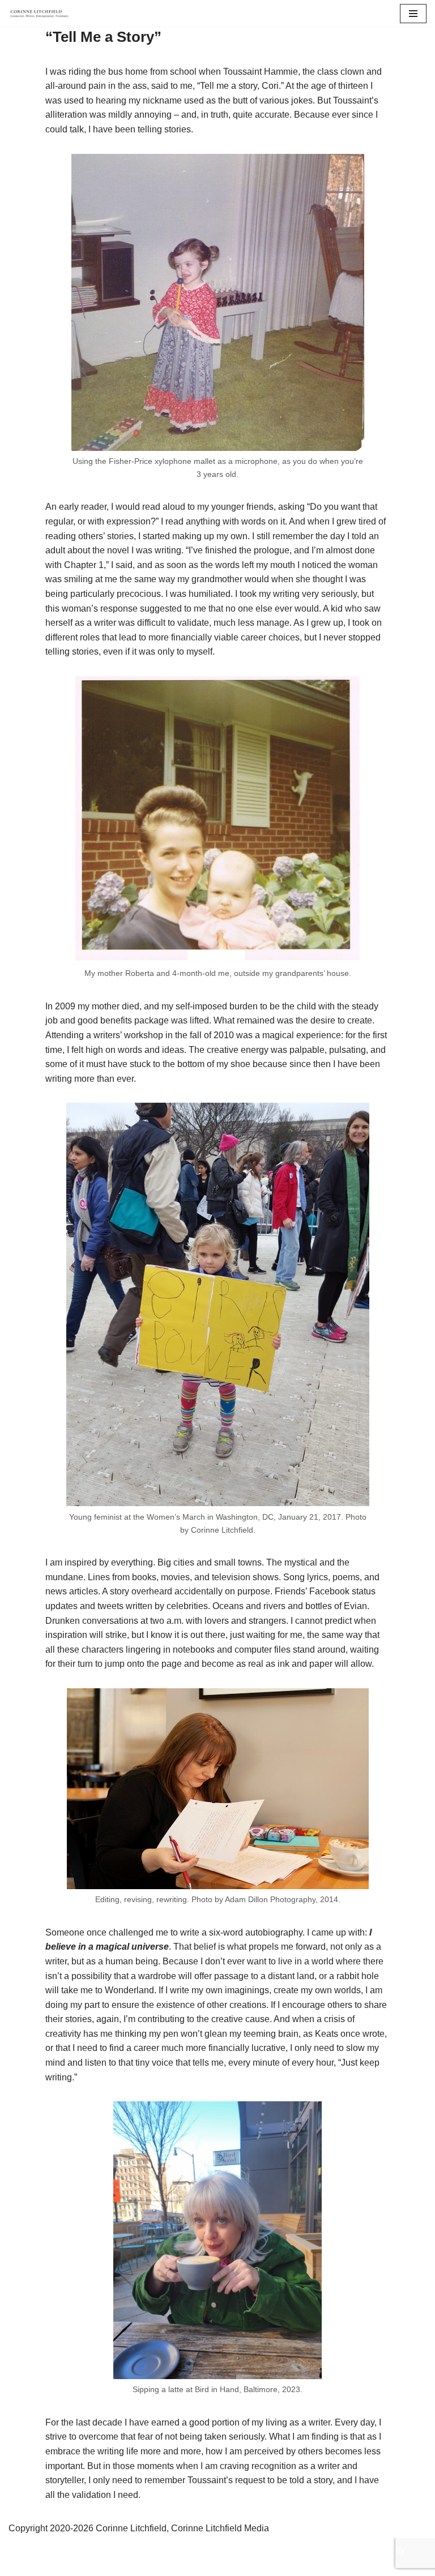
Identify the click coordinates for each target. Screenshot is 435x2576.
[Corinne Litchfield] (42, 13)
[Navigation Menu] (413, 14)
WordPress (218, 2564)
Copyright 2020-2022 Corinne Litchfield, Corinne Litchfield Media (161, 2550)
